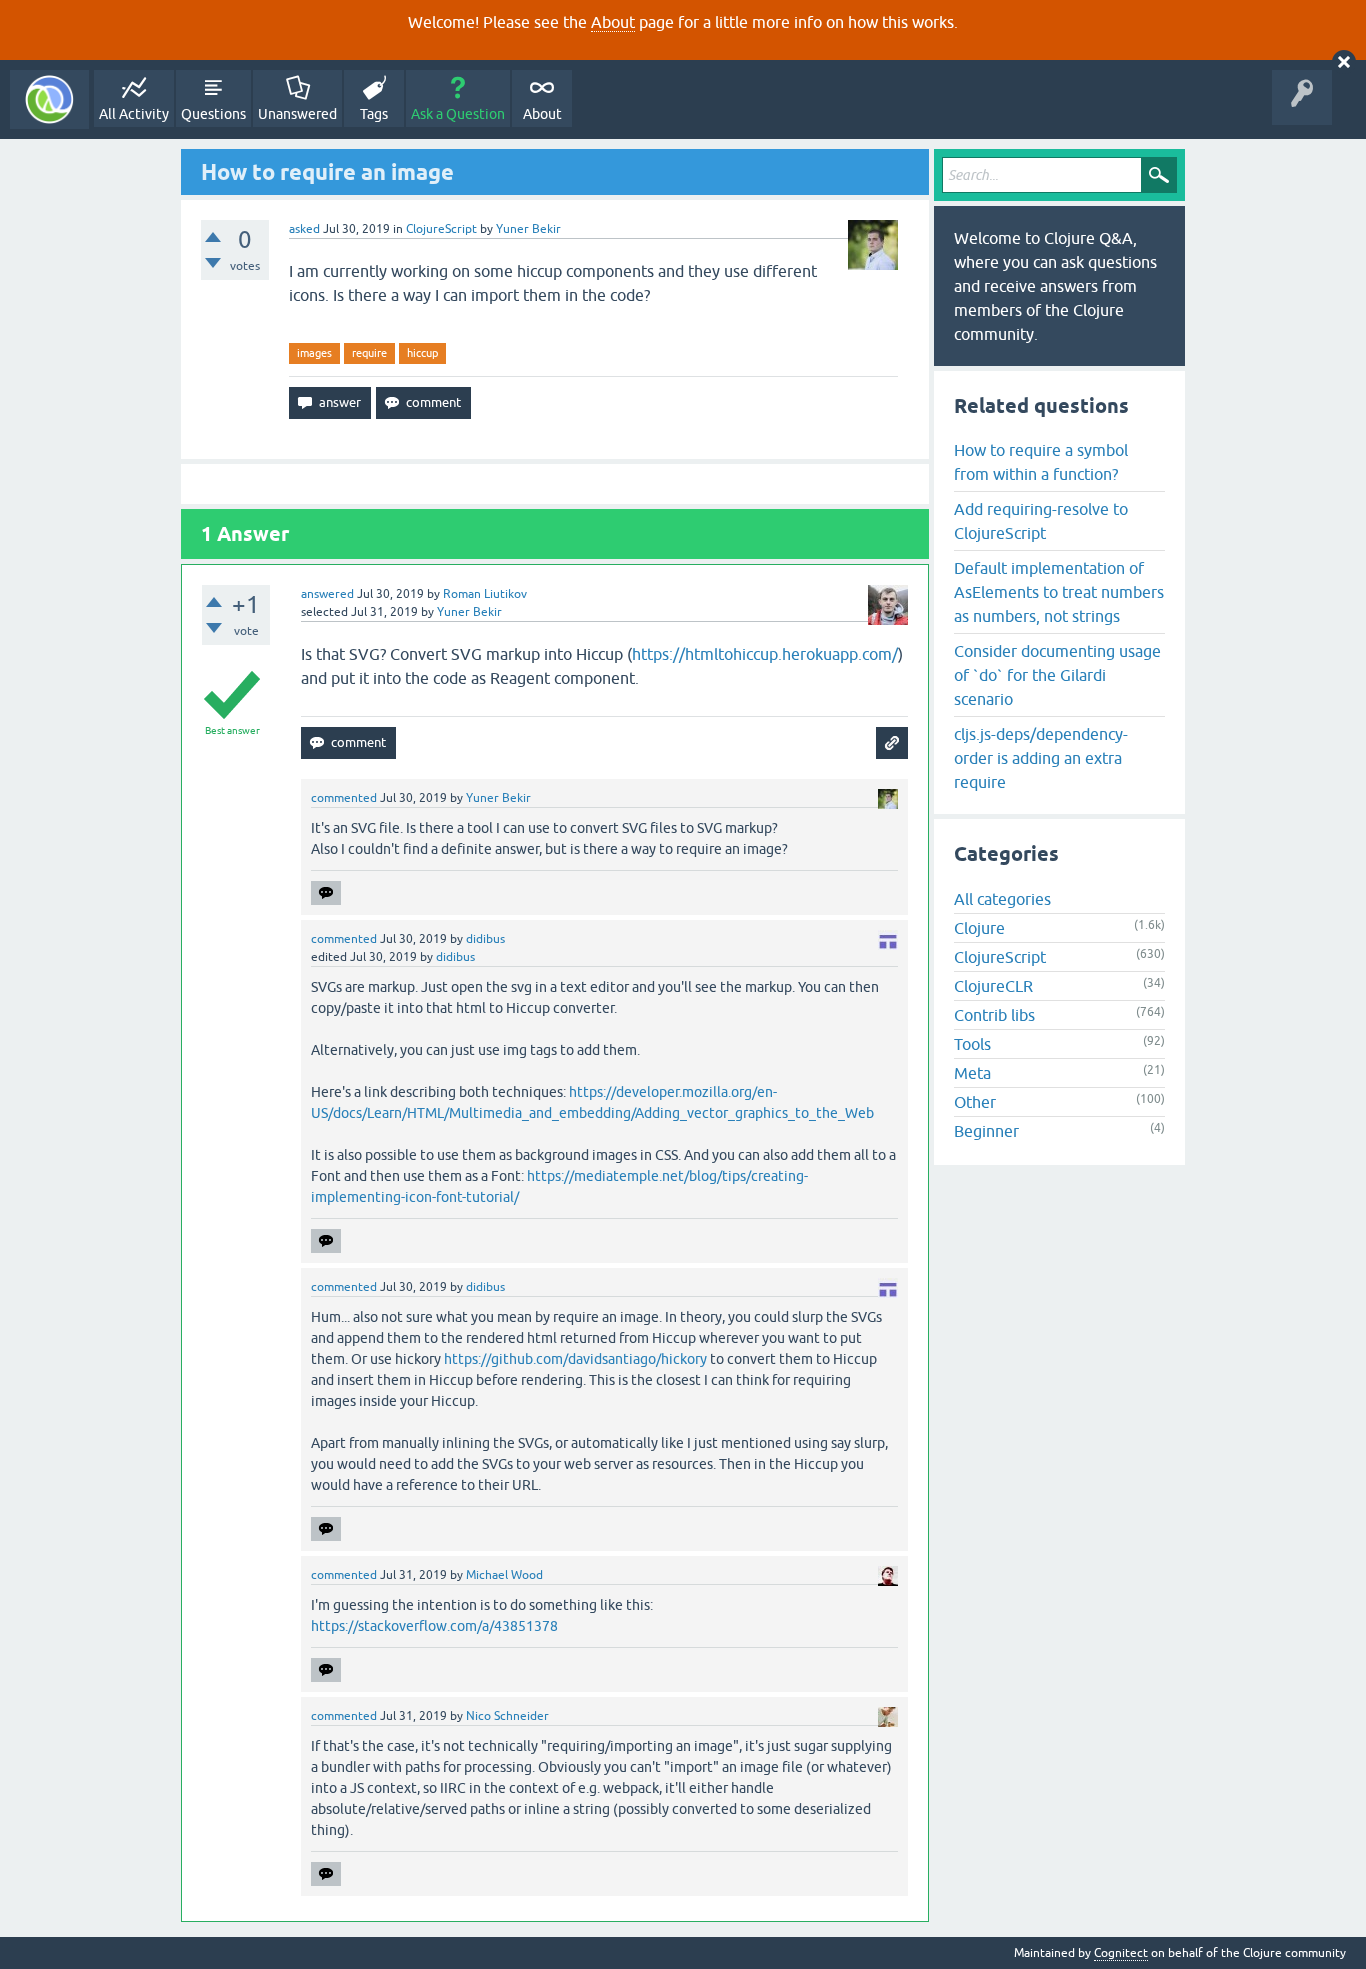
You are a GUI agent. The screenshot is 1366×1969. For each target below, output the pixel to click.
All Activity (134, 114)
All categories (1002, 899)
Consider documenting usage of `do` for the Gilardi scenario (1057, 675)
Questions (213, 114)
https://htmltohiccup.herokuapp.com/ (765, 654)
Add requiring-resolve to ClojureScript (1041, 521)
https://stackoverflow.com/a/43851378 (434, 1626)
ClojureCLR (993, 986)
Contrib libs (994, 1015)
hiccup (422, 353)
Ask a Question (458, 114)
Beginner (986, 1131)
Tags (374, 114)
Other (975, 1102)
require (369, 353)
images (314, 353)
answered (327, 594)
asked (304, 229)
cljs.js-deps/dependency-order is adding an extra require (1041, 758)
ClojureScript (441, 229)
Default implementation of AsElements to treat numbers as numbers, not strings (1059, 592)
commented (344, 798)
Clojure (979, 928)
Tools (972, 1044)
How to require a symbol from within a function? (1041, 462)
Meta (972, 1073)
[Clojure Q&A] (49, 99)
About (613, 22)
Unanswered (297, 114)
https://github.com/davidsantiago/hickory (575, 1359)
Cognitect (1121, 1953)
